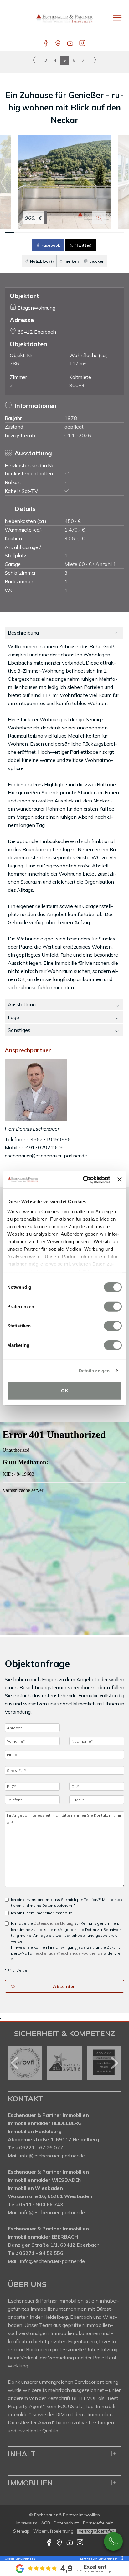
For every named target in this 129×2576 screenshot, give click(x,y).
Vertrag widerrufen (96, 2531)
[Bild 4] (37, 233)
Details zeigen (94, 1370)
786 (14, 363)
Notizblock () (41, 261)
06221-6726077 (113, 2541)
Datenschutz (66, 2523)
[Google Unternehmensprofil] (58, 44)
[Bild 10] (92, 233)
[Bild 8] (74, 233)
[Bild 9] (83, 233)
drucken (96, 261)
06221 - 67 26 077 (41, 2147)
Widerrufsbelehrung (53, 2531)
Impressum (27, 2523)
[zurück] (15, 2063)
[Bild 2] (18, 233)
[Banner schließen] (120, 1180)
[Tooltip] (121, 2559)
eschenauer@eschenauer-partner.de (46, 1156)
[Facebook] (46, 44)
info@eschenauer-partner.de (52, 2156)
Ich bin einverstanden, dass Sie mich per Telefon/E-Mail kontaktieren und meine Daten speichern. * (67, 1902)
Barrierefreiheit (98, 2523)
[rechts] (95, 60)
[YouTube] (71, 44)
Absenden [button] (64, 1986)
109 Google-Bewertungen (95, 2571)
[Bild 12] (110, 233)
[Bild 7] (64, 233)
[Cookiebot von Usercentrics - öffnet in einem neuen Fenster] (84, 1180)
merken (71, 261)
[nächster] (114, 2063)
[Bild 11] (101, 233)
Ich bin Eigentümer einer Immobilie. (42, 1913)
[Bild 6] (55, 233)
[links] (34, 60)
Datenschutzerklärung (54, 1923)
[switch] (113, 1307)
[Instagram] (83, 44)
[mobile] (117, 18)
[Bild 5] (46, 233)
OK (65, 1391)
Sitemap (21, 2531)
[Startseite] (64, 18)
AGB (46, 2523)
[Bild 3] (28, 233)
